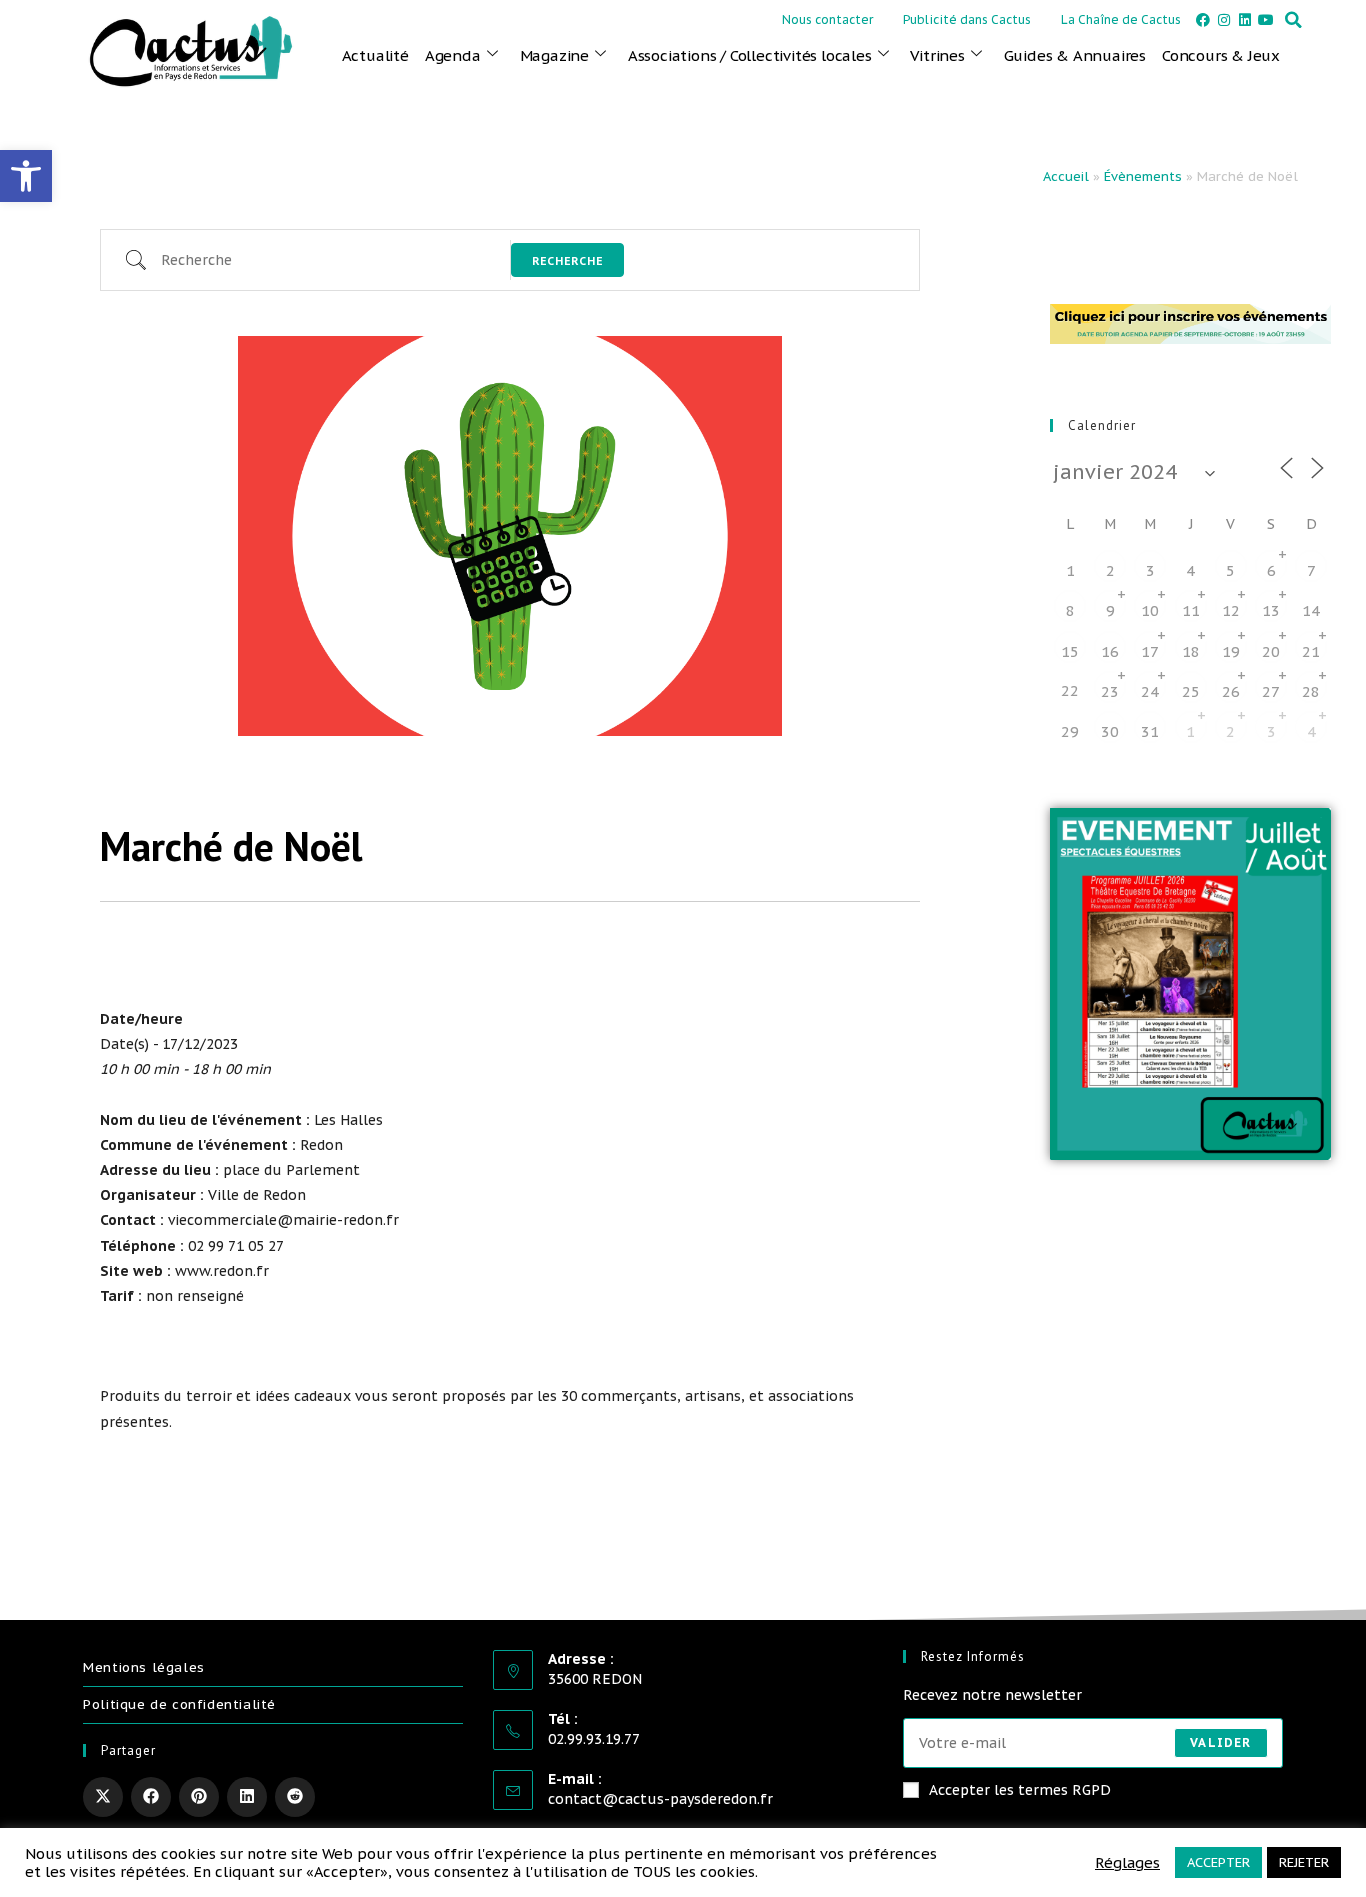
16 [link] (1110, 651)
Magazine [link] (554, 55)
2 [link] (1110, 570)
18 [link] (1191, 651)
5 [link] (1230, 570)
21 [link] (1311, 651)
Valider (1220, 1742)
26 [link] (1231, 691)
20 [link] (1271, 651)
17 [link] (1150, 651)
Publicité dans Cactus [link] (967, 19)
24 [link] (1150, 691)
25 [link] (1191, 691)
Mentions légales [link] (144, 1667)
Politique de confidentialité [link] (179, 1704)
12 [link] (1231, 610)
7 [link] (1311, 570)
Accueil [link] (1066, 176)
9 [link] (1110, 610)
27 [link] (1271, 691)
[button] (1293, 20)
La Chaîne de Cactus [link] (1121, 19)
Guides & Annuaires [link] (1075, 55)
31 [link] (1150, 731)
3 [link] (1150, 570)
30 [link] (1110, 731)
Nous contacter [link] (827, 19)
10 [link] (1150, 610)
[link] (26, 176)
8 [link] (1070, 610)
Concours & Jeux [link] (1221, 55)
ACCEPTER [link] (1218, 1862)
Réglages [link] (1127, 1863)
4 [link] (1311, 731)
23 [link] (1110, 691)
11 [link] (1191, 610)
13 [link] (1271, 610)
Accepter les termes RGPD (1020, 1790)
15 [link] (1070, 651)
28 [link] (1311, 691)
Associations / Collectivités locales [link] (750, 55)
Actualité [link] (375, 55)
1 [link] (1190, 731)
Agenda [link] (453, 55)
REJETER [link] (1304, 1862)
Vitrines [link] (937, 55)
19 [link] (1231, 651)
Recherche (567, 261)
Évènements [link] (1143, 176)
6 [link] (1271, 570)
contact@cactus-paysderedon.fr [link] (660, 1799)
